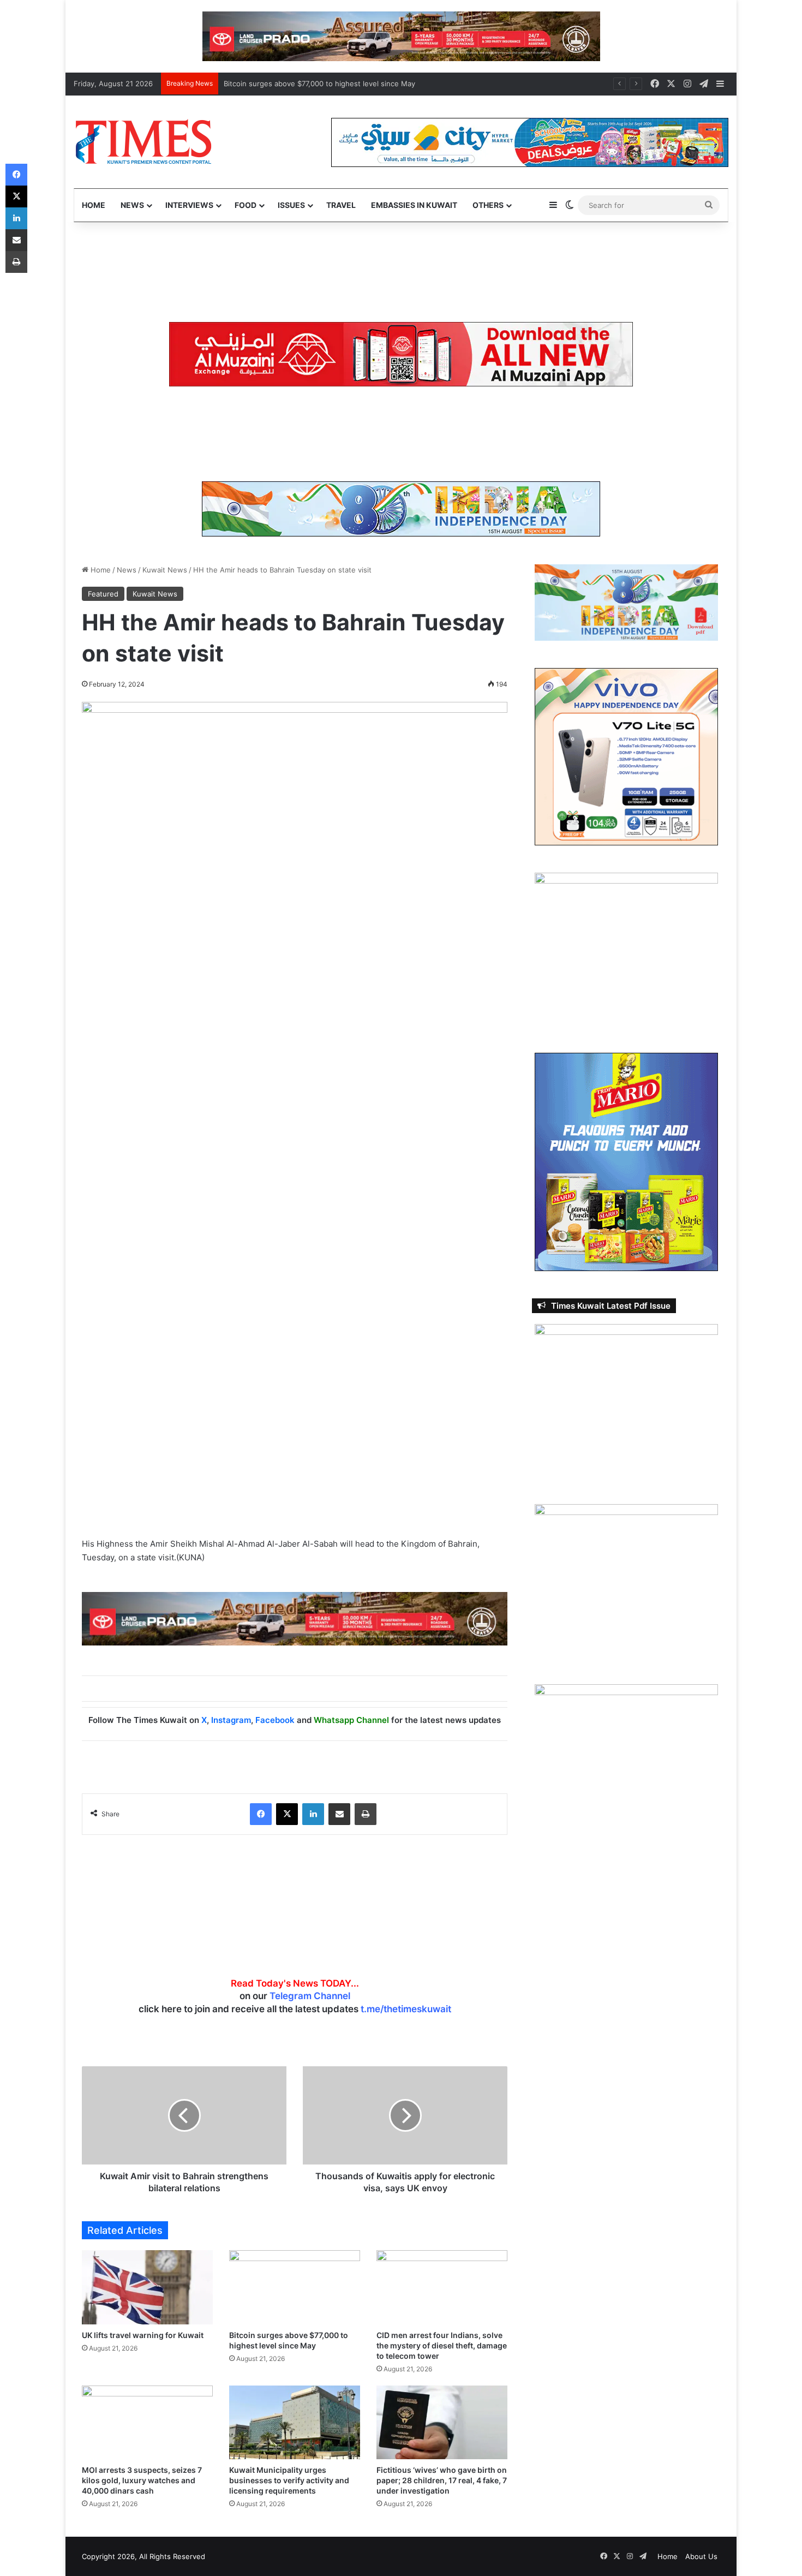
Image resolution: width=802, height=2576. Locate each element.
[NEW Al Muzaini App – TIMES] (401, 354)
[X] (287, 1814)
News (132, 205)
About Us (701, 2556)
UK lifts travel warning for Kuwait (143, 2335)
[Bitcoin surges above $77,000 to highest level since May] (295, 2287)
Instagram (231, 1720)
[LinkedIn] (313, 1814)
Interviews (189, 205)
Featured (103, 594)
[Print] (366, 1814)
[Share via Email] (339, 1814)
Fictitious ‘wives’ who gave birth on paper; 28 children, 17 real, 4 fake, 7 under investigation (442, 2480)
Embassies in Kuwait (414, 205)
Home (94, 205)
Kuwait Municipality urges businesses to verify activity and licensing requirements (289, 2480)
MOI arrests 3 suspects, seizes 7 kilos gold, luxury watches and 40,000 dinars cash (142, 2480)
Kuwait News (165, 570)
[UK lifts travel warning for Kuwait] (147, 2287)
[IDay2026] (401, 508)
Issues (291, 205)
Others (488, 205)
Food (246, 205)
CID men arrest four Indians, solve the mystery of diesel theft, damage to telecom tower (375, 84)
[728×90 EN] (295, 1618)
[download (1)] (401, 35)
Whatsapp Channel (351, 1720)
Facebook (275, 1720)
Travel (341, 205)
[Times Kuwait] (143, 142)
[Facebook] (261, 1814)
